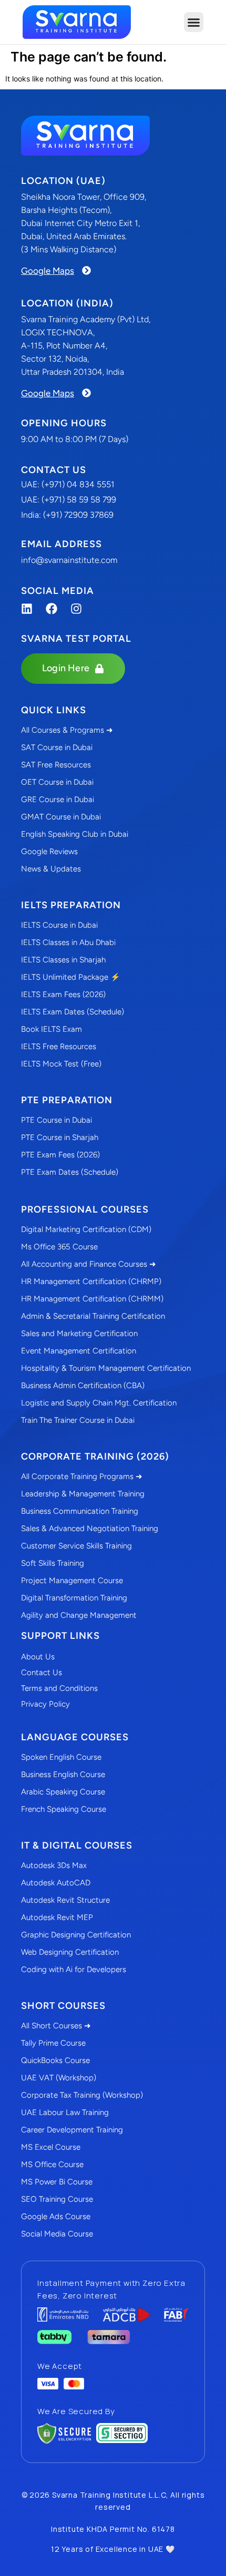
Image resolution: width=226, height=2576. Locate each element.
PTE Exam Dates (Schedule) (70, 1172)
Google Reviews (49, 851)
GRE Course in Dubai (58, 799)
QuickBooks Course (55, 2060)
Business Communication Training (80, 1511)
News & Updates (51, 869)
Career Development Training (72, 2130)
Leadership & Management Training (83, 1494)
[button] (194, 22)
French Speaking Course (64, 1809)
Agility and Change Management (79, 1615)
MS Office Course (52, 2164)
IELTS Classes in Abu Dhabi (68, 942)
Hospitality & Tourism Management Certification (106, 1368)
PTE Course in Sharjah (60, 1137)
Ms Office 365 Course (59, 1247)
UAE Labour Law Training (65, 2112)
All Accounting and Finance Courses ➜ (89, 1264)
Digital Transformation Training (74, 1598)
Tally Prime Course (53, 2043)
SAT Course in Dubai (57, 747)
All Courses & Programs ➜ (67, 730)
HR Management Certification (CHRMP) (91, 1281)
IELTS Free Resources (59, 1046)
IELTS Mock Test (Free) (61, 1064)
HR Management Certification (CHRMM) (92, 1299)
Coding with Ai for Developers (74, 1969)
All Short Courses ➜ (56, 2026)
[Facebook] (52, 609)
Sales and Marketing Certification (79, 1333)
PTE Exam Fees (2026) (60, 1155)
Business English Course (63, 1774)
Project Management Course (72, 1581)
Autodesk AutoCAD (56, 1883)
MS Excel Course (51, 2147)
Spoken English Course (61, 1757)
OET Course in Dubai (57, 782)
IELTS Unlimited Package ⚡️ (71, 977)
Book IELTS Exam (52, 1029)
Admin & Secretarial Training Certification (93, 1316)
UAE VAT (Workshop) (59, 2078)
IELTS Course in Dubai (59, 925)
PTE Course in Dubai (56, 1120)
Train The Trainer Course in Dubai (78, 1420)
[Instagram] (76, 609)
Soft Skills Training (53, 1563)
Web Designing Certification (70, 1952)
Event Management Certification (79, 1351)
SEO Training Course (57, 2199)
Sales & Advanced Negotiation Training (90, 1528)
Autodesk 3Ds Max (54, 1865)
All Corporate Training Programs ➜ (82, 1476)
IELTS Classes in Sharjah (63, 960)
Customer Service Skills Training (76, 1546)
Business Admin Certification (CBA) (83, 1386)
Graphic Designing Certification (76, 1935)
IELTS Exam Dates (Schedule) (73, 1012)
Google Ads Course (56, 2216)
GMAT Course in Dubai (61, 817)
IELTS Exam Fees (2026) (63, 994)
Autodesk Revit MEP (57, 1917)
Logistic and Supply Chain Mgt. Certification (99, 1403)
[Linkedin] (27, 609)
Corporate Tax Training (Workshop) (82, 2095)
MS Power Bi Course (57, 2182)
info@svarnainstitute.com (69, 560)
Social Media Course (57, 2234)
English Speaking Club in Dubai (75, 834)
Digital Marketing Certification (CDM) (86, 1229)
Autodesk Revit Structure (65, 1900)
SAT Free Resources (56, 765)
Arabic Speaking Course (63, 1792)
